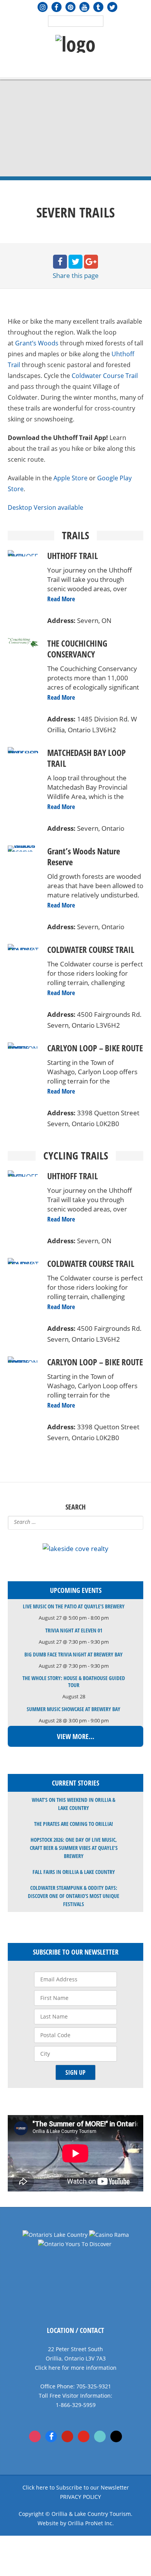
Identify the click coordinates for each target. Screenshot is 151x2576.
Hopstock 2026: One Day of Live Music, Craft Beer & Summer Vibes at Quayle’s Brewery (74, 1848)
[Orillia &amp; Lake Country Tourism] (75, 44)
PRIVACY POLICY (81, 2497)
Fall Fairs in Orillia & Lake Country (74, 1872)
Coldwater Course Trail (105, 376)
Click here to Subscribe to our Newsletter (76, 2487)
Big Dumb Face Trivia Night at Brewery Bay (74, 1654)
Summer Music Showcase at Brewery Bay (74, 1709)
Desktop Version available (45, 507)
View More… (76, 1736)
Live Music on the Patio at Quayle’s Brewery (74, 1606)
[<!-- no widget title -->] (75, 1549)
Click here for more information (76, 2368)
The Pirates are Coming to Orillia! (74, 1824)
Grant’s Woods (37, 343)
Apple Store (70, 478)
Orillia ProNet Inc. (91, 2523)
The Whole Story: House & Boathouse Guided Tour (74, 1681)
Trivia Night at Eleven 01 (74, 1630)
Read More (61, 599)
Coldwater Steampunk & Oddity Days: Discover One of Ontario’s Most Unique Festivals (74, 1896)
